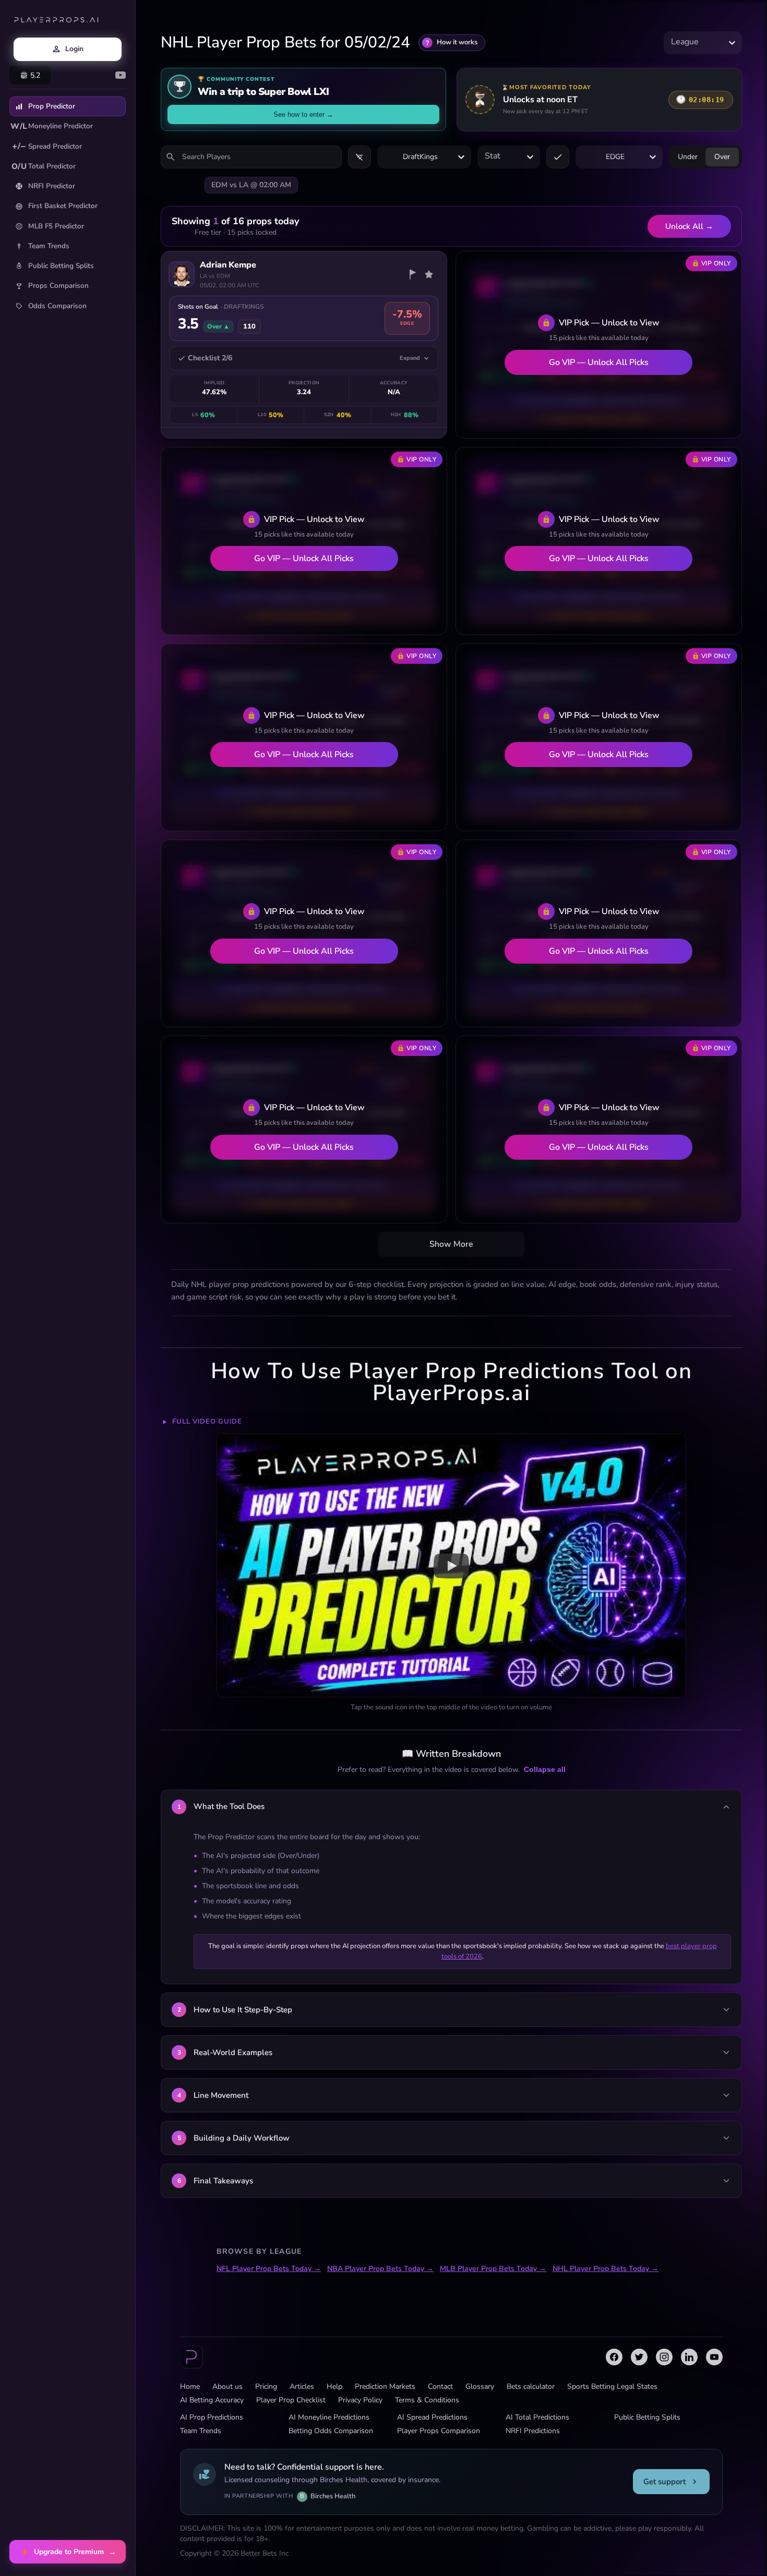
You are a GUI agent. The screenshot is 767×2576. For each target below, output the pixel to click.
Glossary (480, 2386)
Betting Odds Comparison (331, 2431)
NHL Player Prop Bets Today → (606, 2269)
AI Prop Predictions (212, 2417)
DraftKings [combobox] (420, 157)
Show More (451, 1244)
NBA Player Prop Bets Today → (380, 2269)
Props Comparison (58, 285)
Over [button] (722, 157)
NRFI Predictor (52, 186)
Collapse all (545, 1769)
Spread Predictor (47, 146)
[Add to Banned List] (412, 274)
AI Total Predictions (537, 2417)
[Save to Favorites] (429, 274)
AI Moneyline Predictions (329, 2417)
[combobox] (703, 42)
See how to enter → (303, 114)
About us (227, 2386)
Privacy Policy (360, 2400)
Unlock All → (689, 226)
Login (74, 49)
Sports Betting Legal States (612, 2386)
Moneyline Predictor (52, 126)
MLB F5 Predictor (56, 226)
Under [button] (688, 157)
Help (334, 2386)
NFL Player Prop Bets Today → (269, 2269)
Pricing (266, 2386)
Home (190, 2386)
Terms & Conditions (427, 2400)
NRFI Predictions (533, 2431)
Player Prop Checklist (291, 2400)
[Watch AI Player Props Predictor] (451, 1565)
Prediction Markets (385, 2386)
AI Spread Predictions (432, 2417)
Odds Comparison (57, 306)
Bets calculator (531, 2386)
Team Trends (49, 246)
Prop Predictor (52, 106)
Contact (440, 2386)
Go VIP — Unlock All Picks (599, 362)
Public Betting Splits (61, 266)
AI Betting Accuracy (212, 2400)
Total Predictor (44, 166)
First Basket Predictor (63, 206)
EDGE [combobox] (615, 157)
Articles (302, 2386)
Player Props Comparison (439, 2431)
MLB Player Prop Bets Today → (493, 2269)
